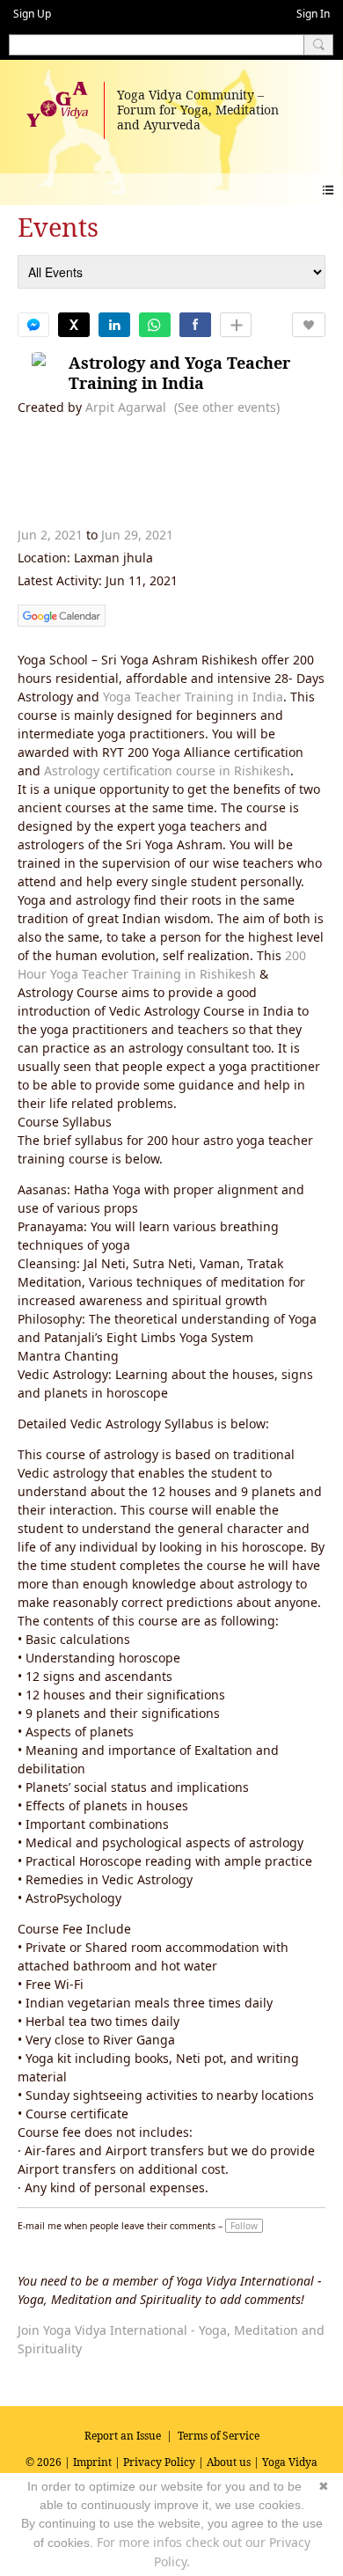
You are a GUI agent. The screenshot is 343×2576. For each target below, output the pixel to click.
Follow (244, 2226)
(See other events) (227, 407)
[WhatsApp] (155, 325)
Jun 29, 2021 (137, 535)
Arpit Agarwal (126, 407)
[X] (74, 325)
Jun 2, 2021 (50, 535)
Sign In (313, 14)
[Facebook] (195, 325)
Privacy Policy (159, 2462)
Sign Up (32, 14)
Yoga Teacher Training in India (193, 697)
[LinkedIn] (114, 325)
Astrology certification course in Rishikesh (167, 771)
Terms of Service (219, 2436)
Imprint (92, 2462)
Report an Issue (123, 2436)
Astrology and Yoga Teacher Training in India (179, 373)
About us (229, 2462)
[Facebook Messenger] (33, 325)
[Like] (309, 325)
